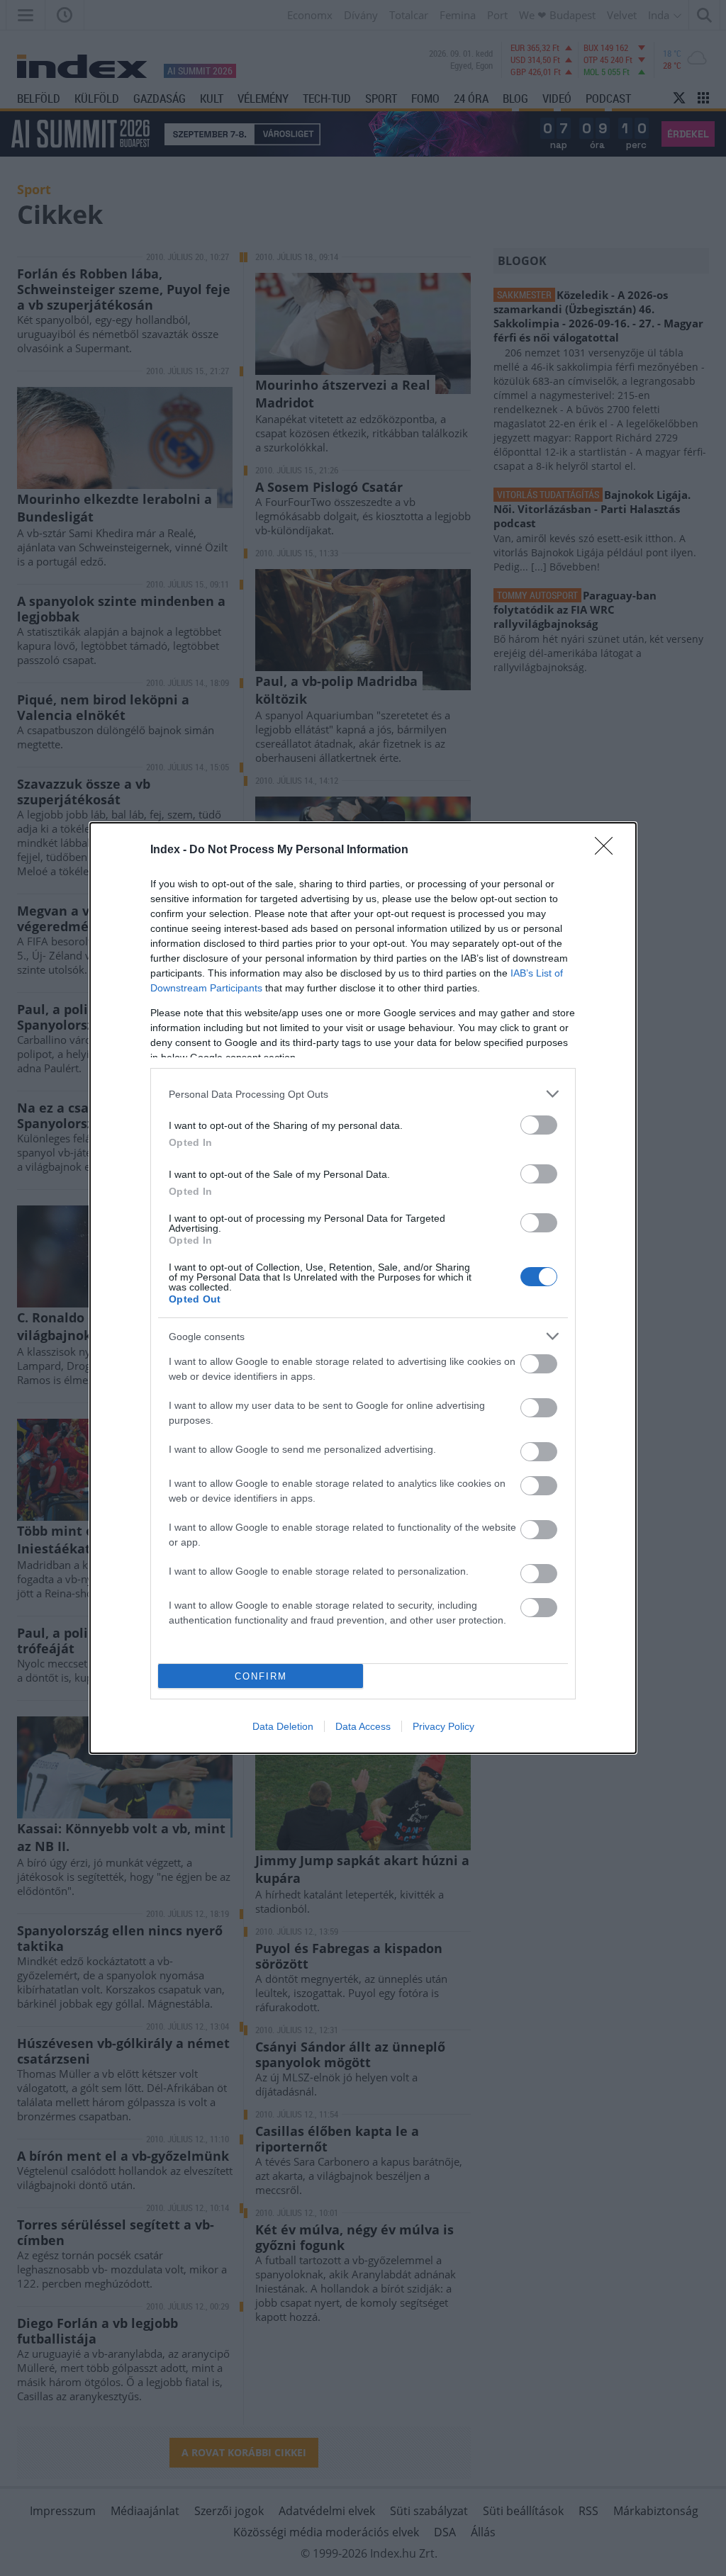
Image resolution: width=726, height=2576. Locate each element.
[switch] (539, 1125)
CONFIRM (261, 1676)
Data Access (363, 1726)
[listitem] (363, 1094)
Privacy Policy (443, 1726)
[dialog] (363, 1288)
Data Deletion (283, 1726)
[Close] (608, 850)
